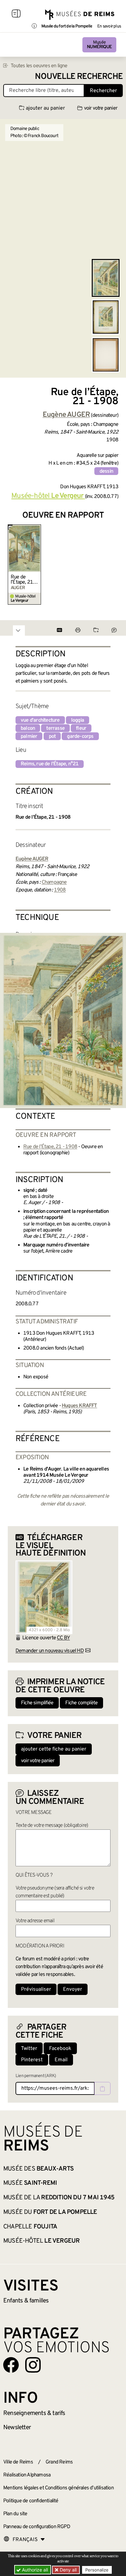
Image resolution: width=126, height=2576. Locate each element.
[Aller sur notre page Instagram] (33, 2365)
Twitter (29, 2049)
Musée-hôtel (41, 2241)
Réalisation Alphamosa (27, 2475)
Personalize (97, 2570)
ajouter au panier (45, 108)
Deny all (68, 2570)
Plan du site (15, 2514)
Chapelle (30, 2227)
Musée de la (59, 2198)
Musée (99, 45)
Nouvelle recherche (79, 77)
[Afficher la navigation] (16, 15)
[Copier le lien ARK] (102, 2088)
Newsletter (17, 2428)
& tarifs (34, 2413)
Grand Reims (59, 2462)
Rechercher (103, 91)
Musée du (50, 2212)
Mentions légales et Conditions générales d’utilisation (58, 2488)
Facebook (60, 2049)
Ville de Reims (18, 2462)
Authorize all (34, 2570)
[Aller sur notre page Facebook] (11, 2365)
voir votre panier (101, 108)
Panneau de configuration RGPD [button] (37, 2527)
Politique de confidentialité (31, 2501)
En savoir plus (109, 27)
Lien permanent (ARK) (36, 2076)
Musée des (38, 2169)
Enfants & (26, 2301)
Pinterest (32, 2060)
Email (61, 2060)
